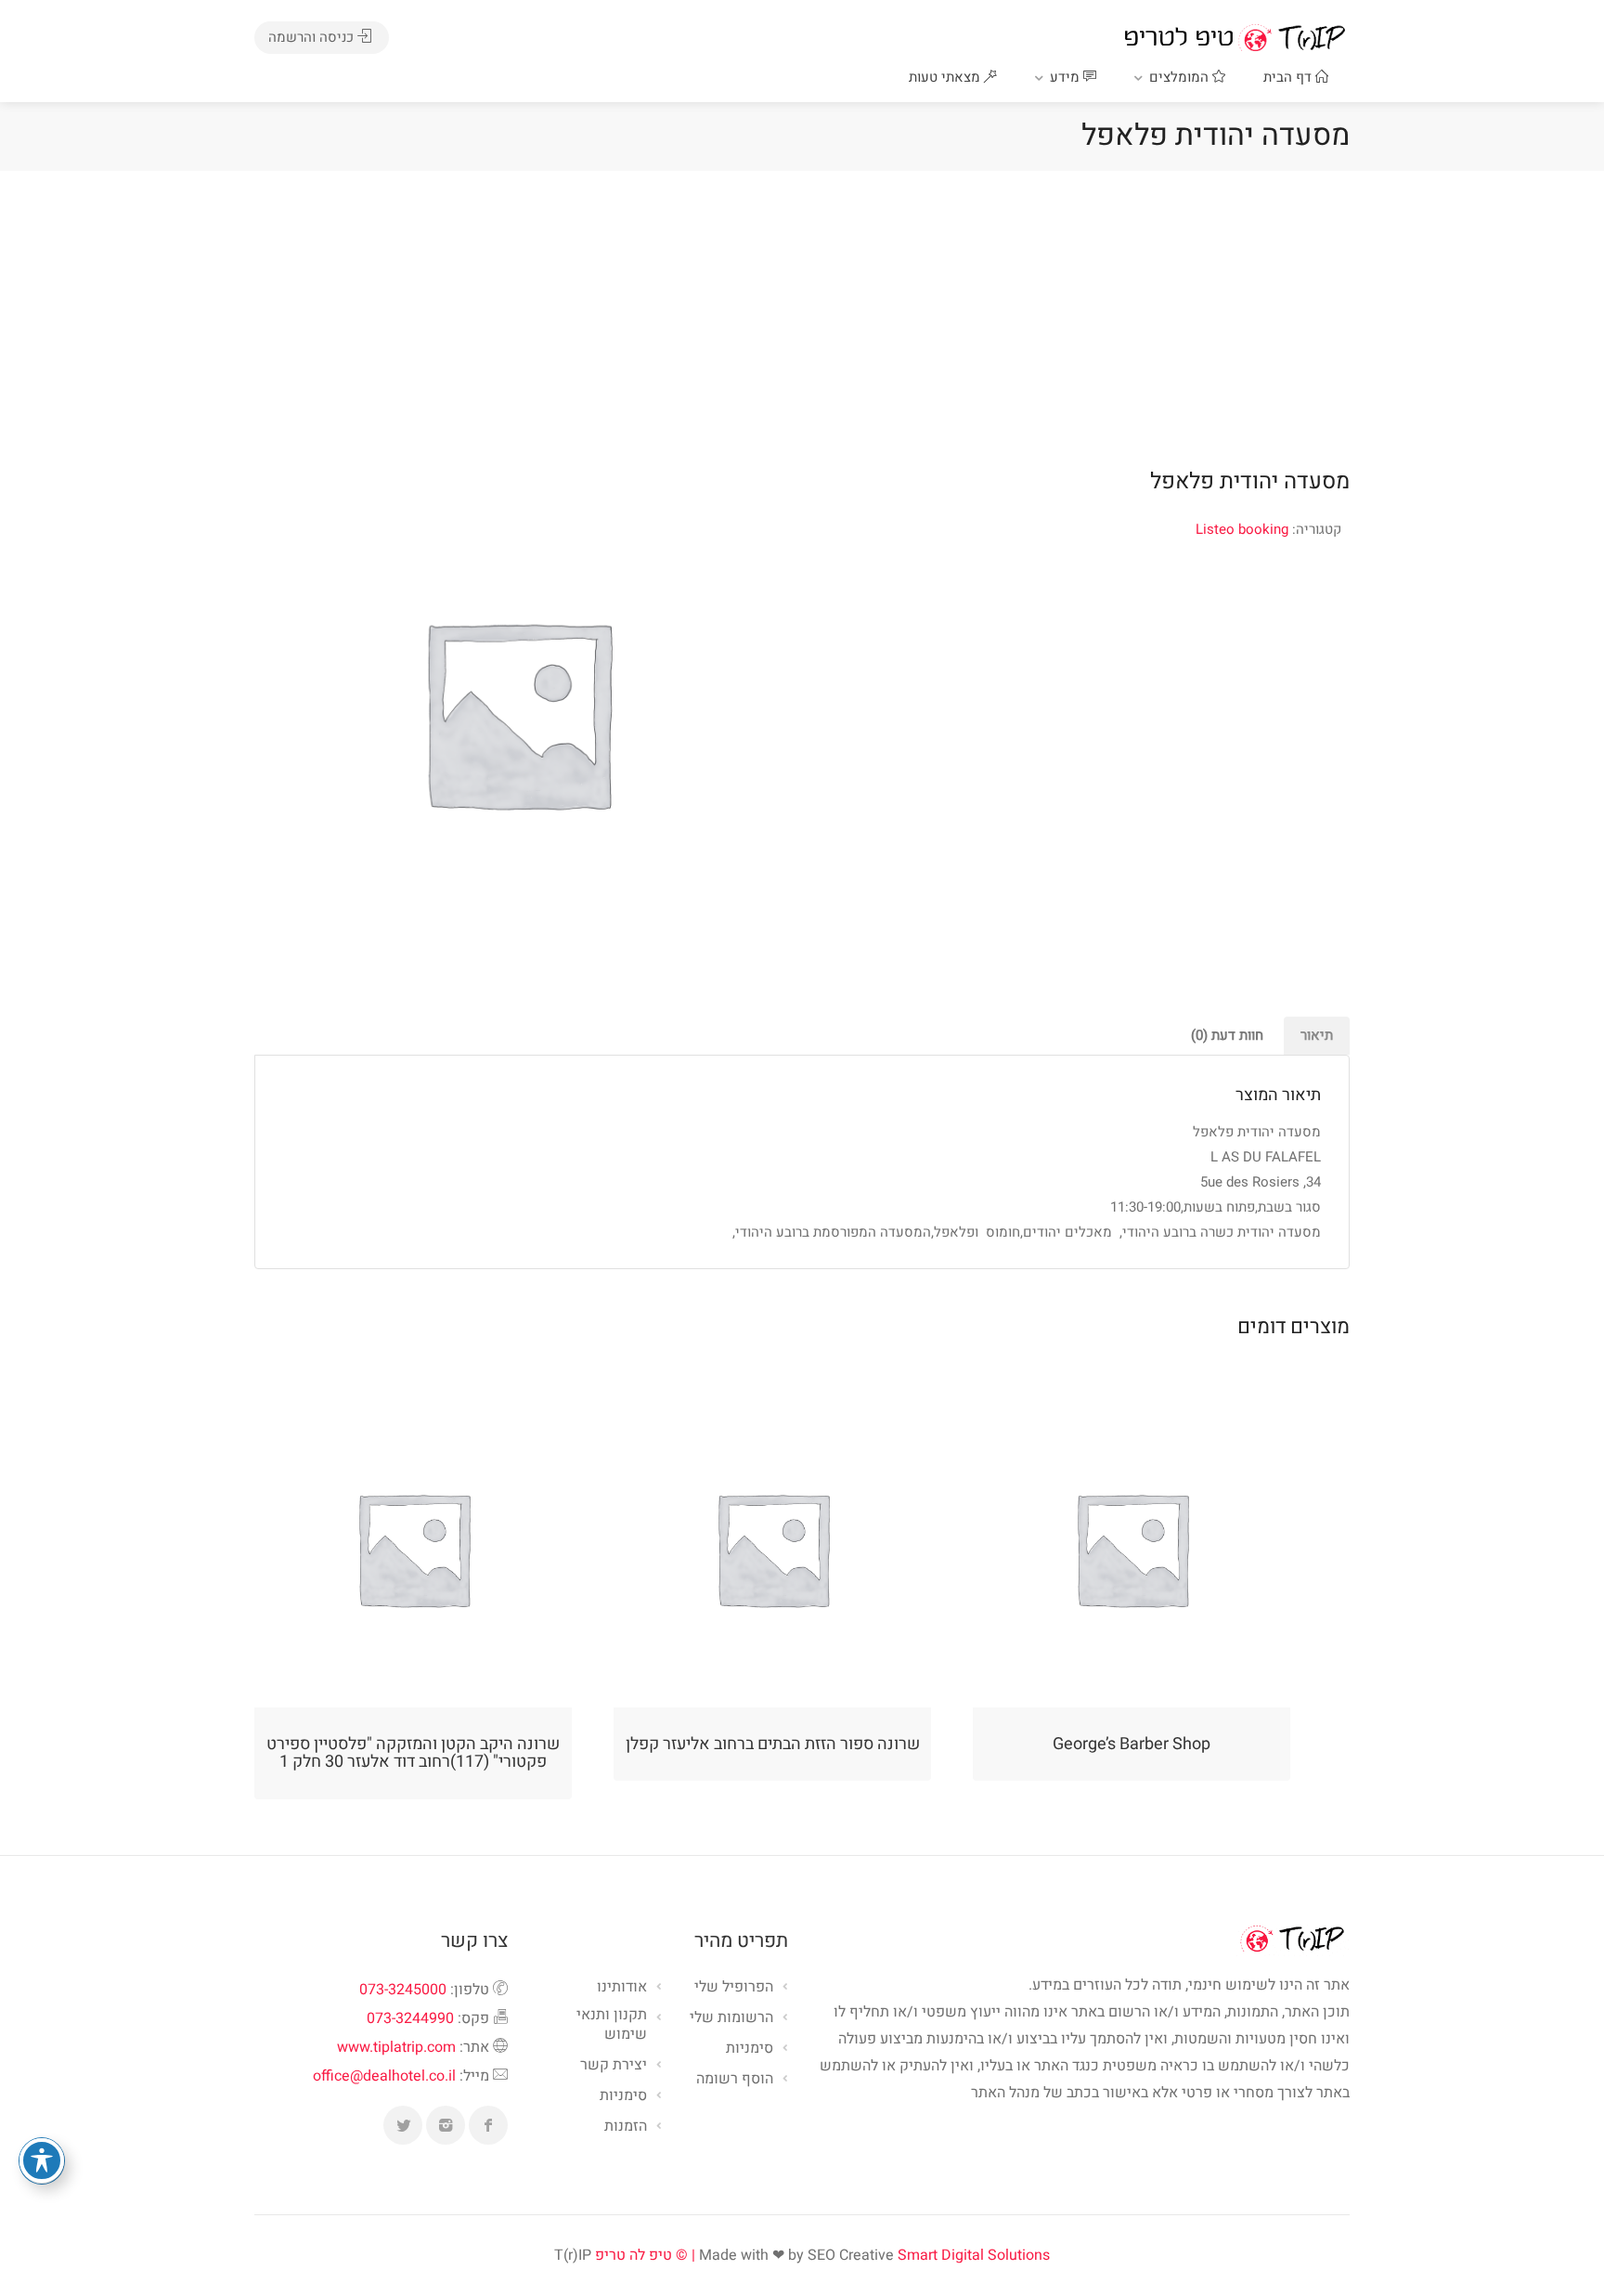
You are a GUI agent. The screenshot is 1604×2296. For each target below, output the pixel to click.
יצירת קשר (614, 2066)
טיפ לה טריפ (634, 2255)
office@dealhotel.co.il (384, 2076)
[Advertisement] (802, 310)
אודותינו (622, 1988)
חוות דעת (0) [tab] (1227, 1035)
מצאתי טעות (946, 77)
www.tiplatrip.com (396, 2047)
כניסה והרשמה (313, 37)
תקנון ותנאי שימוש (612, 2025)
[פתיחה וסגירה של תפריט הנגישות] (42, 2160)
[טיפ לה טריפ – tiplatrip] (1235, 37)
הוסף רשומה (735, 2080)
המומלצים (1181, 77)
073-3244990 (410, 2018)
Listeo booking (1242, 529)
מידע (1067, 77)
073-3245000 (403, 1990)
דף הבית (1289, 77)
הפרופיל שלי (734, 1988)
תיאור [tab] (1317, 1035)
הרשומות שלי (731, 2018)
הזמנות (626, 2127)
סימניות (623, 2096)
